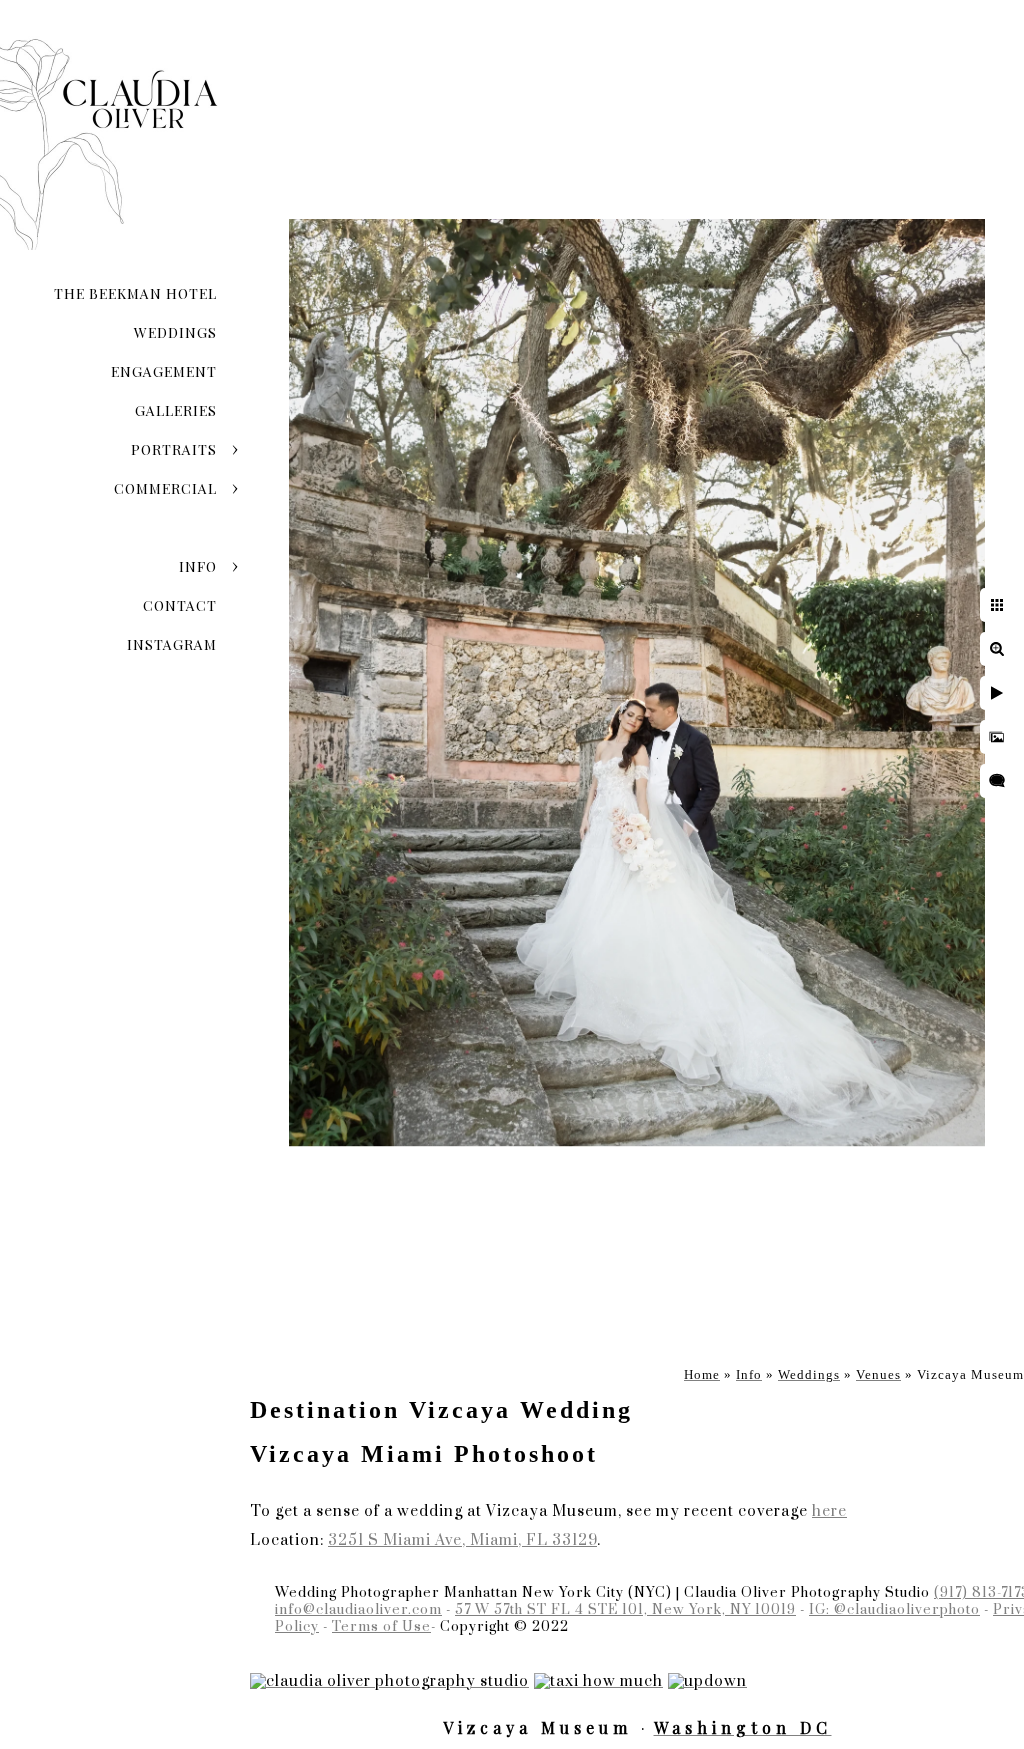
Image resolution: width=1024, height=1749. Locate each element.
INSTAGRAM (172, 644)
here (829, 1511)
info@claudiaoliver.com (358, 1610)
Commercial (165, 488)
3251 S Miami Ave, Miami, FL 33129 (462, 1540)
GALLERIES (176, 410)
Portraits (174, 449)
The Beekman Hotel (135, 293)
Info (198, 566)
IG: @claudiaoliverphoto (894, 1610)
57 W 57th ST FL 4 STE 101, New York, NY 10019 (625, 1610)
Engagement (164, 371)
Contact (180, 605)
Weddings (175, 332)
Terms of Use (381, 1627)
